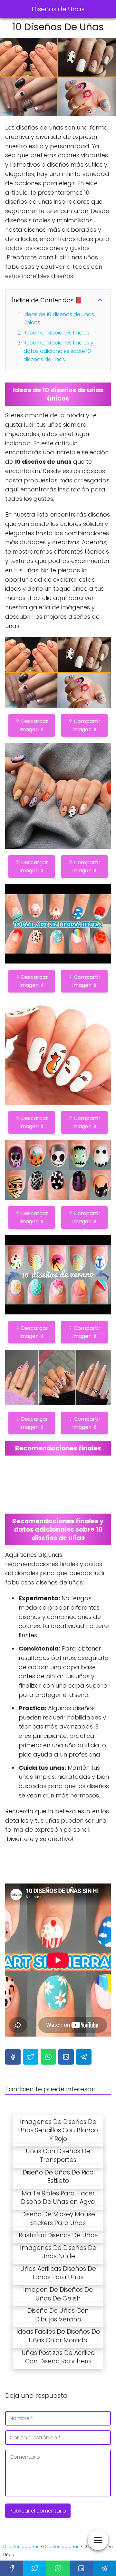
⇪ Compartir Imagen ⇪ (84, 725)
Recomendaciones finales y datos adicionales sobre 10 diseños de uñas (58, 351)
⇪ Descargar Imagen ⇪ (32, 725)
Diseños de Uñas (58, 9)
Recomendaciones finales (56, 333)
